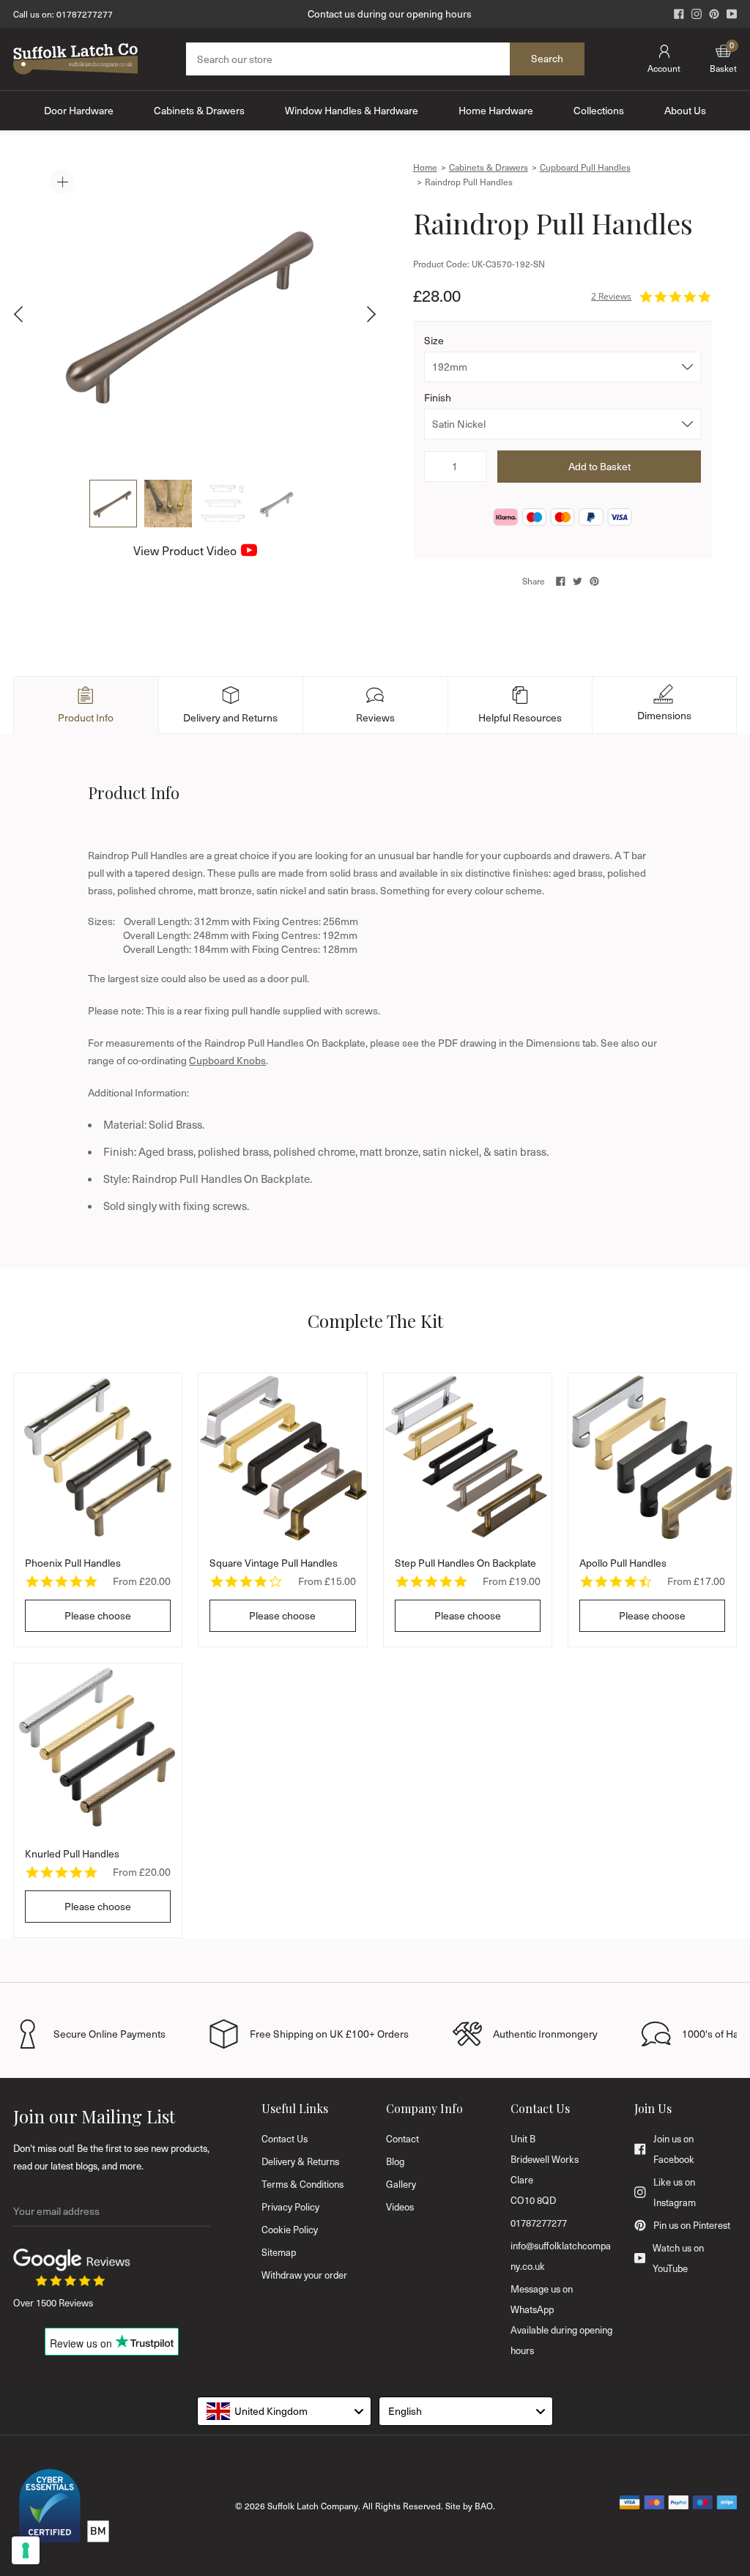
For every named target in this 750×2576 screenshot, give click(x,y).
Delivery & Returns (300, 2161)
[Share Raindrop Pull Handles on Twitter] (578, 581)
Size (434, 340)
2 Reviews (611, 296)
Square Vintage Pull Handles (274, 1563)
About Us (685, 110)
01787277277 (85, 14)
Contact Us (285, 2139)
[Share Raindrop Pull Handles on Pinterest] (594, 581)
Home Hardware (496, 110)
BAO (484, 2506)
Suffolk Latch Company (313, 2506)
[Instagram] (697, 14)
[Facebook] (679, 14)
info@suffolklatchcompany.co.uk (561, 2256)
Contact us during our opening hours (390, 14)
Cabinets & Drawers (199, 110)
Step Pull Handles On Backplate (465, 1563)
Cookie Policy (290, 2230)
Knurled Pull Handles (72, 1853)
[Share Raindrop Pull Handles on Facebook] (561, 581)
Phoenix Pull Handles (73, 1563)
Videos (400, 2207)
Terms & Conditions (302, 2184)
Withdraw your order (304, 2275)
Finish (438, 397)
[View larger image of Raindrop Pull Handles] (195, 314)
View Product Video (185, 550)
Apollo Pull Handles (623, 1563)
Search (547, 58)
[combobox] (284, 2411)
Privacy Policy (290, 2207)
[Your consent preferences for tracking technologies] (26, 2550)
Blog (395, 2161)
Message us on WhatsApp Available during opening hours (561, 2320)
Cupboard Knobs (227, 1060)
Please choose (98, 1615)
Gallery (401, 2184)
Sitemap (279, 2252)
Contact (402, 2139)
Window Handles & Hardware (352, 110)
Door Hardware (79, 110)
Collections (599, 110)
